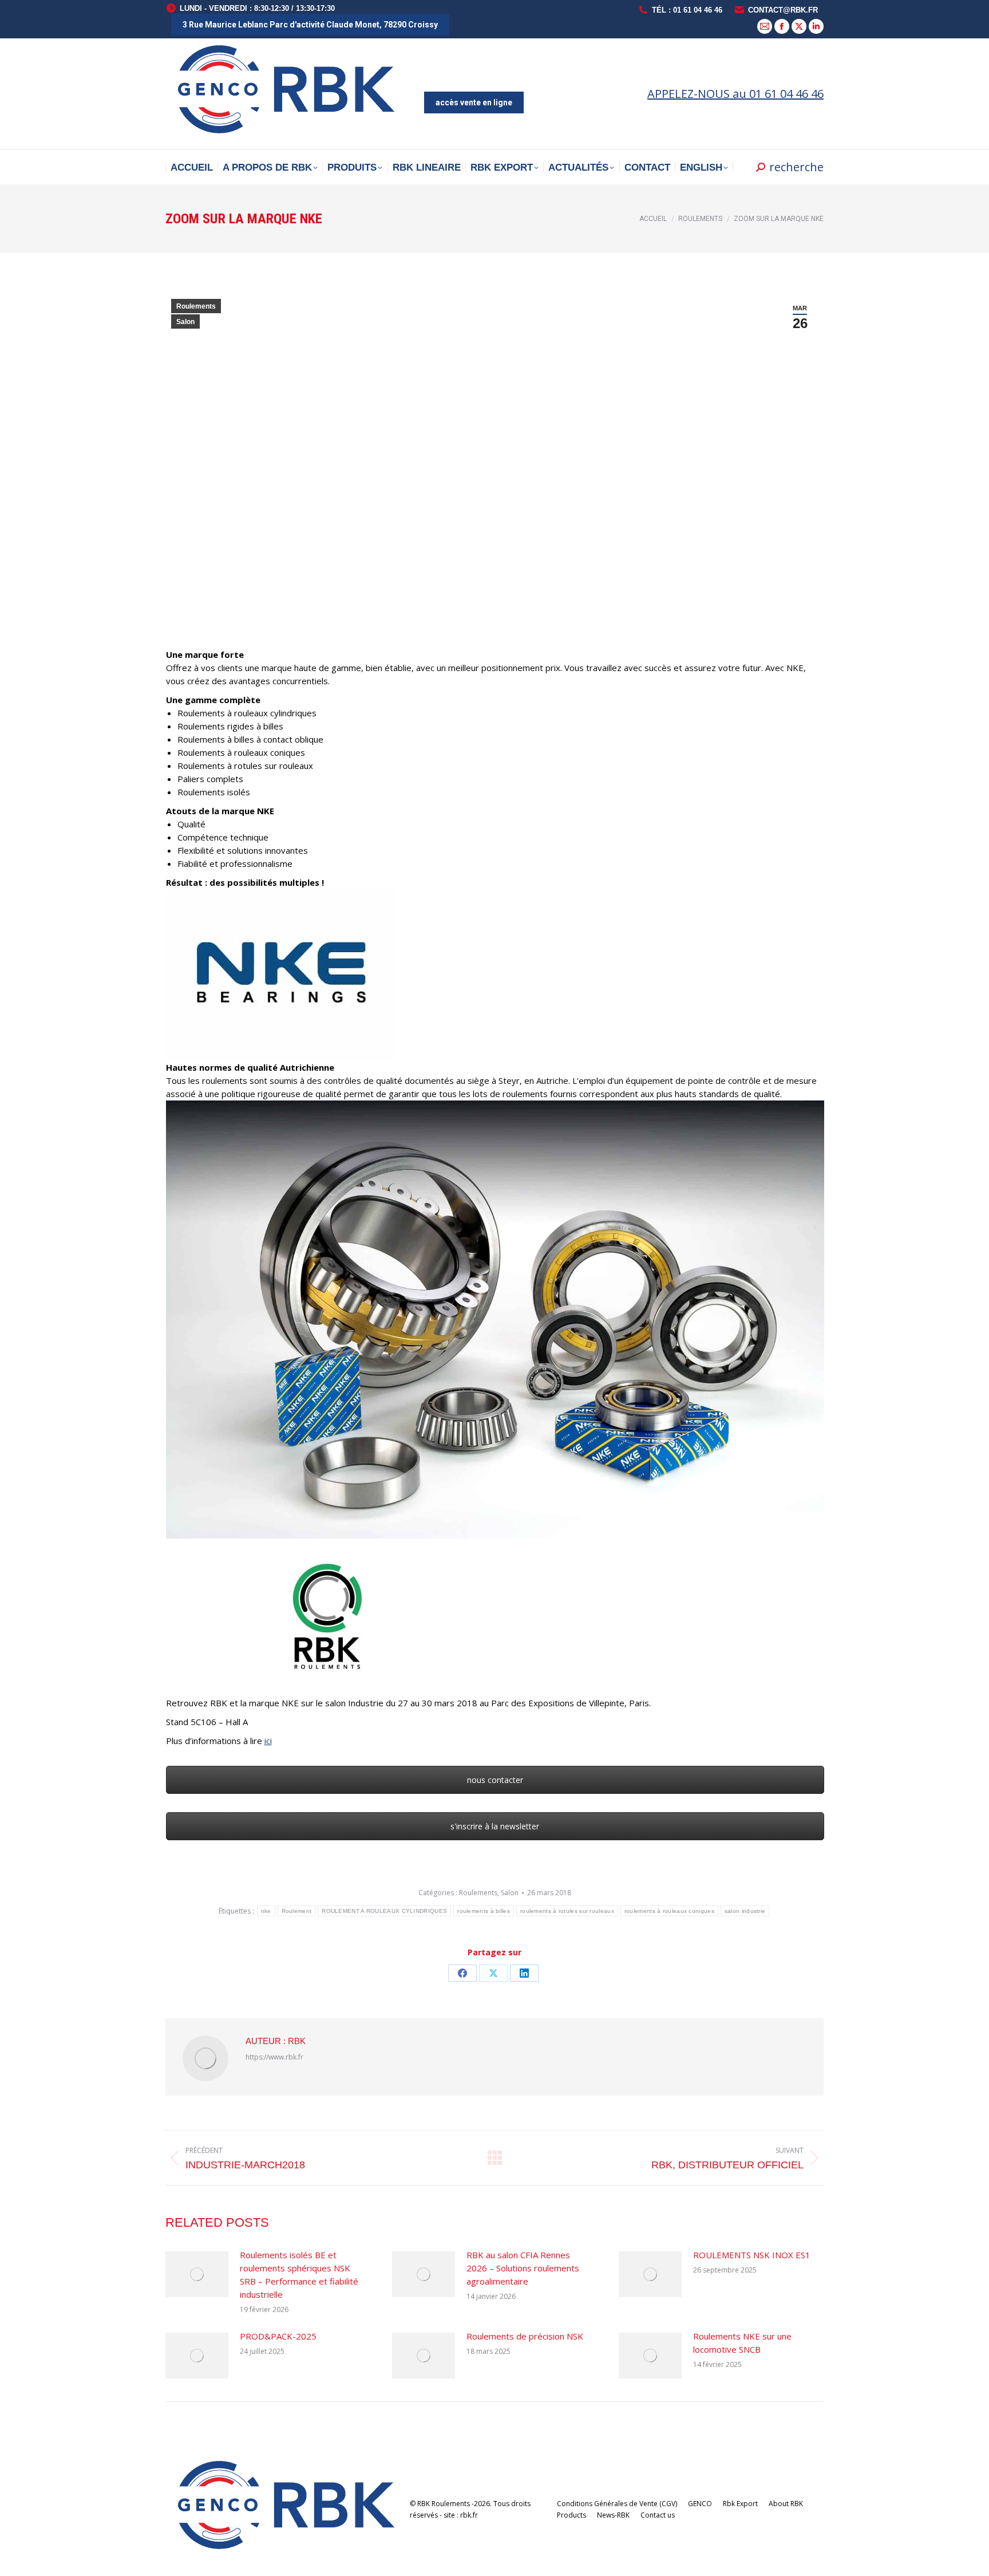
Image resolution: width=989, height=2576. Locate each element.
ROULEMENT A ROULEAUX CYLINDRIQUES (384, 1911)
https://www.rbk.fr (274, 2057)
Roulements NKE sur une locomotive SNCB (742, 2343)
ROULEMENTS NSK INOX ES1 (752, 2255)
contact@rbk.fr (783, 10)
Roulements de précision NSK (525, 2336)
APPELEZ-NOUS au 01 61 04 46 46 (735, 94)
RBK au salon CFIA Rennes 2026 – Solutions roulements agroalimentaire (523, 2268)
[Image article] (197, 2274)
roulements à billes (484, 1911)
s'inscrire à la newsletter (495, 1826)
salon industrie (745, 1911)
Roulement (297, 1911)
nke (266, 1911)
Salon (185, 322)
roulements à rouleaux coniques (669, 1911)
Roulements (196, 306)
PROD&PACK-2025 (278, 2336)
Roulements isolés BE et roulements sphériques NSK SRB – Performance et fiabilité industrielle (299, 2275)
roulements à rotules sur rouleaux (567, 1911)
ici (268, 1741)
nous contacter (495, 1780)
